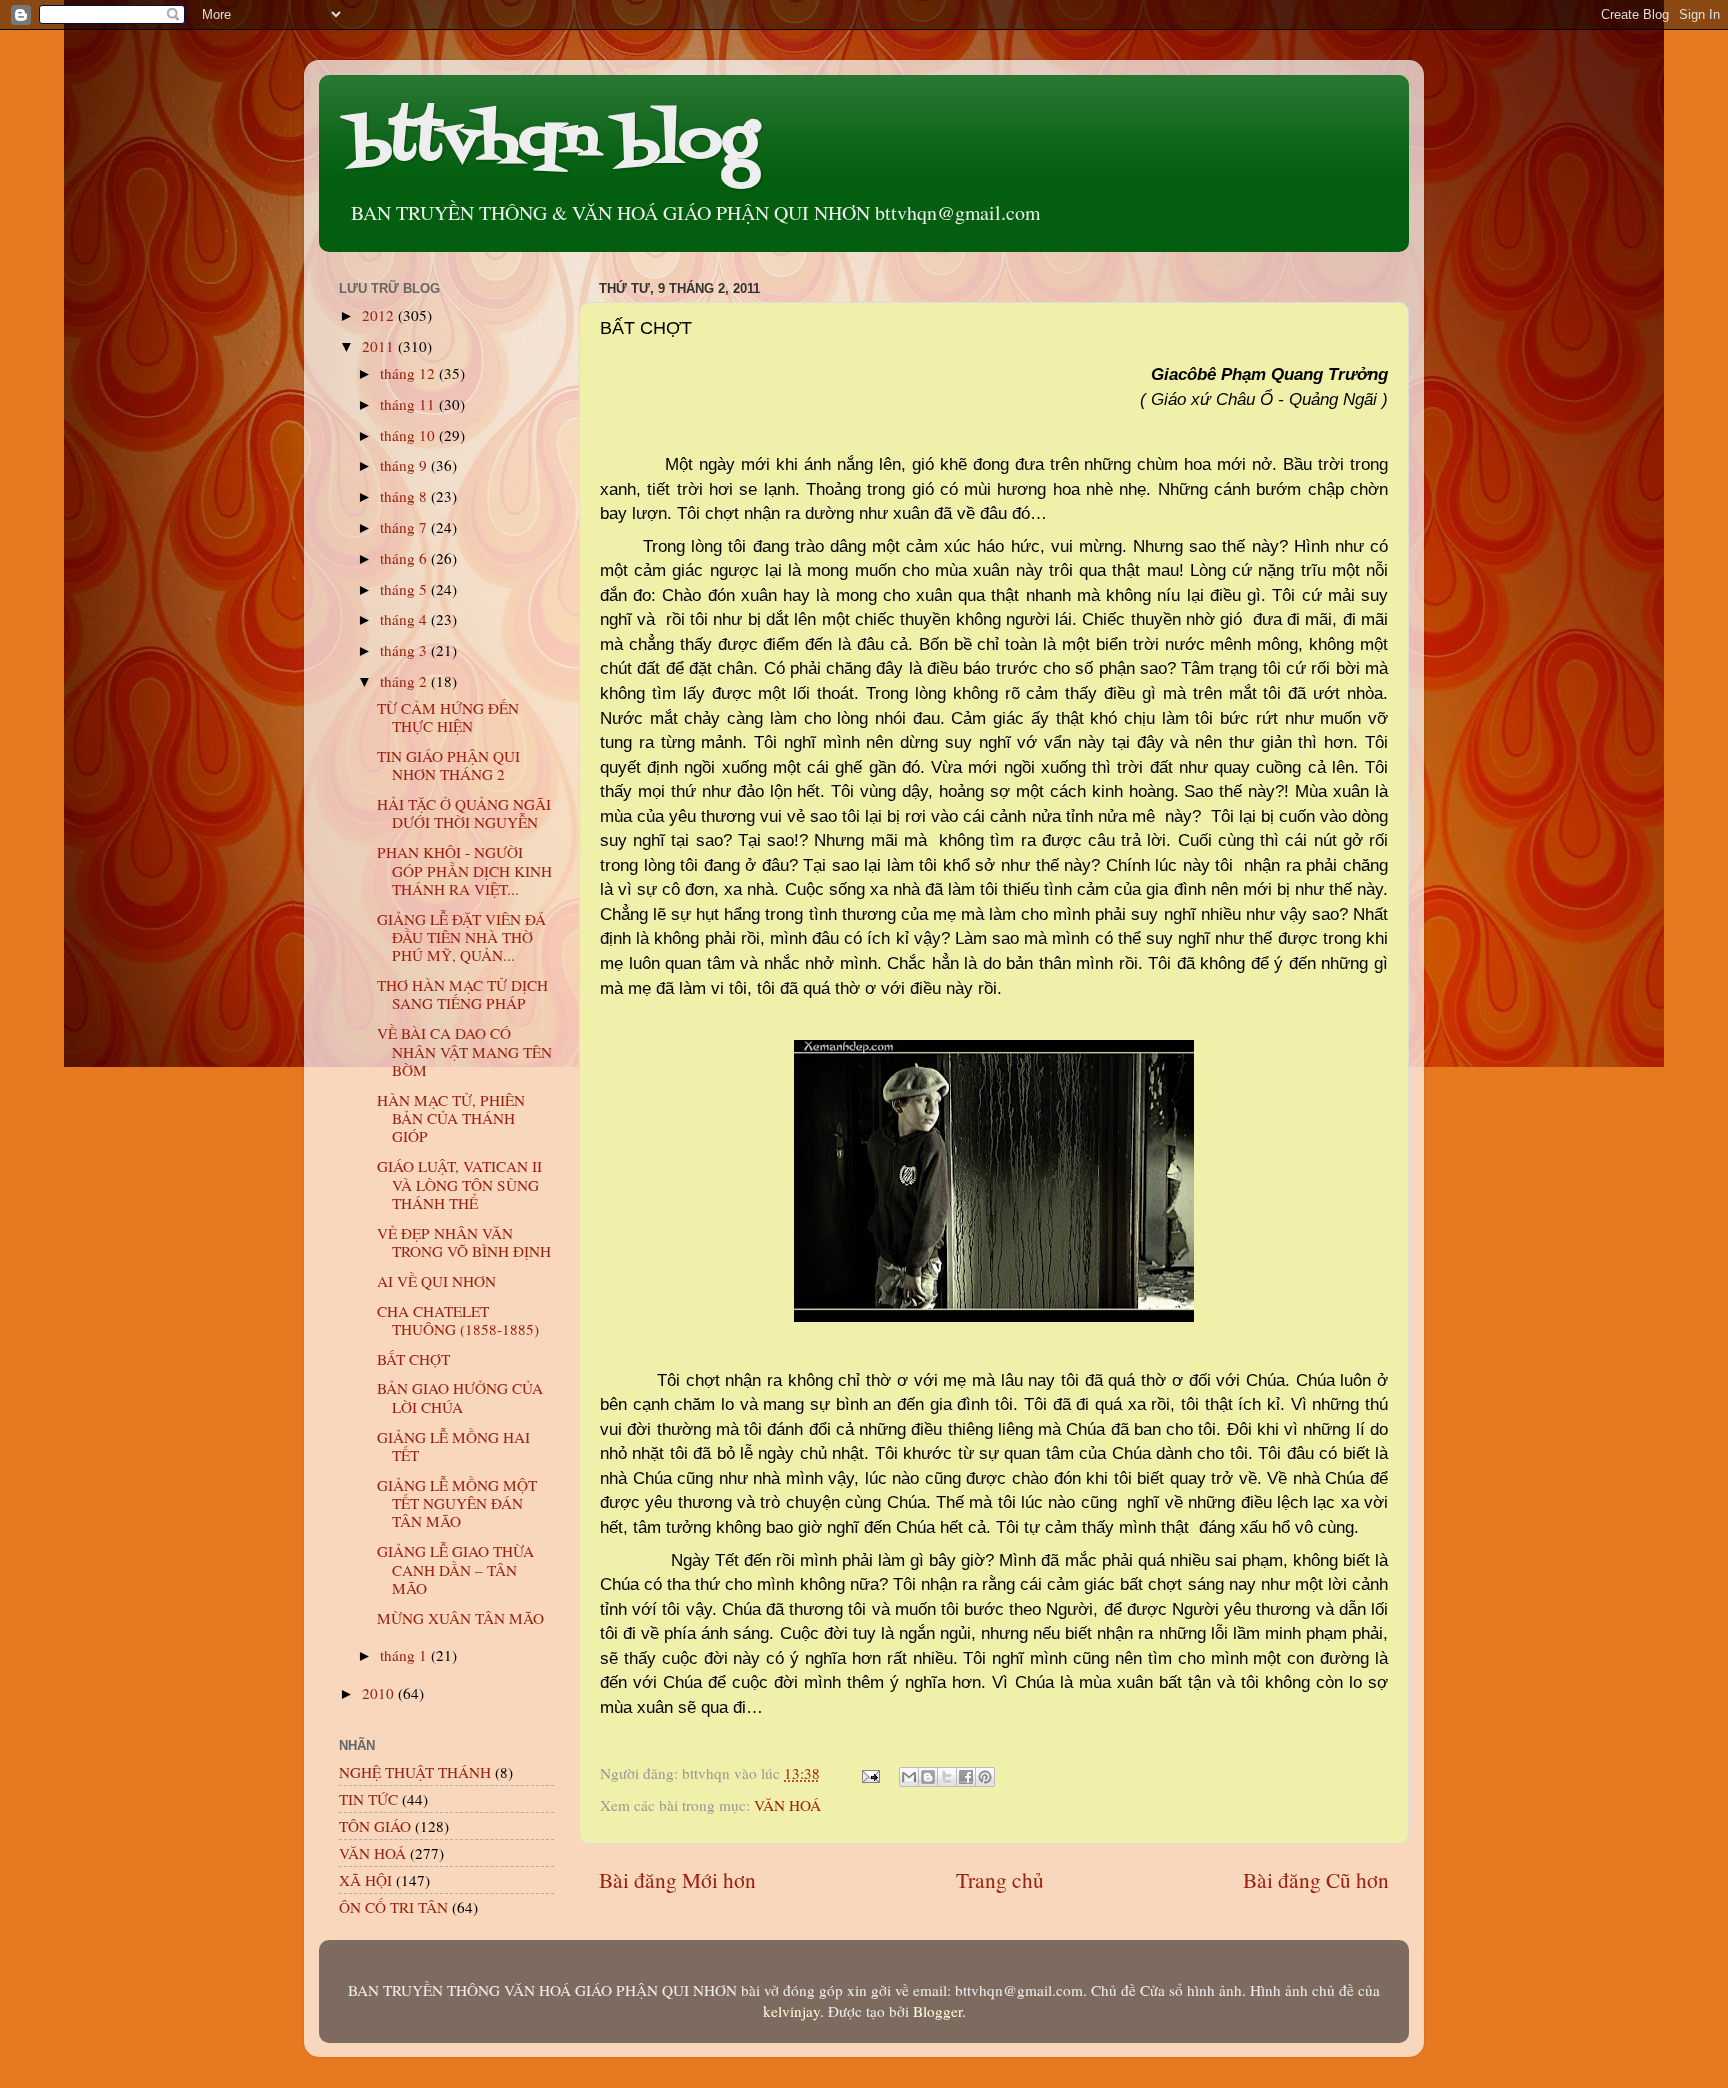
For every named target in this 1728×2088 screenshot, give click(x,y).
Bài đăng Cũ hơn (1316, 1879)
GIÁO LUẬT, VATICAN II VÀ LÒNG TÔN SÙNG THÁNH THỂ (459, 1184)
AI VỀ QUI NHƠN (436, 1281)
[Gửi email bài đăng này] (909, 1777)
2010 (380, 1693)
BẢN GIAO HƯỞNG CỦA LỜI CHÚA (460, 1397)
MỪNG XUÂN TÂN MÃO (460, 1618)
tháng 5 (405, 589)
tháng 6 (405, 558)
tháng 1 (405, 1655)
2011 (380, 346)
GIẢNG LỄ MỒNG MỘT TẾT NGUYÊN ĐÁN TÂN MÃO (457, 1503)
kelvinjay (791, 2011)
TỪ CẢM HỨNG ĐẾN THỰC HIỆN (448, 717)
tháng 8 (405, 496)
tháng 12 (409, 373)
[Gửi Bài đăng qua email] (870, 1773)
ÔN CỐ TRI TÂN (393, 1907)
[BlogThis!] (928, 1777)
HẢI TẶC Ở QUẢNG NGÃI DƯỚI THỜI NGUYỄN (464, 813)
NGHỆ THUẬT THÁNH (415, 1772)
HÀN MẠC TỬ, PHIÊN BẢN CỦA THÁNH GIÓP (451, 1118)
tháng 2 (405, 681)
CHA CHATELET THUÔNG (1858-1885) (458, 1320)
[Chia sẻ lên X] (947, 1777)
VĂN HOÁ (787, 1805)
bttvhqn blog (553, 142)
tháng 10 (409, 435)
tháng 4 (405, 619)
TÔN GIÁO (375, 1826)
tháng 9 (405, 465)
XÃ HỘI (365, 1880)
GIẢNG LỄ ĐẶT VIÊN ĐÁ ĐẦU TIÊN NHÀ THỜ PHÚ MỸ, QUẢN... (461, 937)
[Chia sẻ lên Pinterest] (985, 1777)
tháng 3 (405, 650)
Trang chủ (1000, 1879)
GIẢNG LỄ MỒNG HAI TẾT (453, 1446)
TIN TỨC (368, 1799)
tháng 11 (409, 404)
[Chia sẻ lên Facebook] (966, 1777)
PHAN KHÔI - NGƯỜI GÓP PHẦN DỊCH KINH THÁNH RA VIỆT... (464, 870)
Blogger (937, 2011)
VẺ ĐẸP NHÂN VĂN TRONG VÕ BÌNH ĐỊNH (464, 1242)
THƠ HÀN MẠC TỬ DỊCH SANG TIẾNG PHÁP (462, 994)
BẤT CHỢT (413, 1359)
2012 (380, 315)
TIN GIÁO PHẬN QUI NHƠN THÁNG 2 (448, 765)
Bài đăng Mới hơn (677, 1879)
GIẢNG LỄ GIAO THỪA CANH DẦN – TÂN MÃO (455, 1569)
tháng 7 (405, 527)
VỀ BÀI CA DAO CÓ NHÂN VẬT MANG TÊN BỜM (464, 1051)
